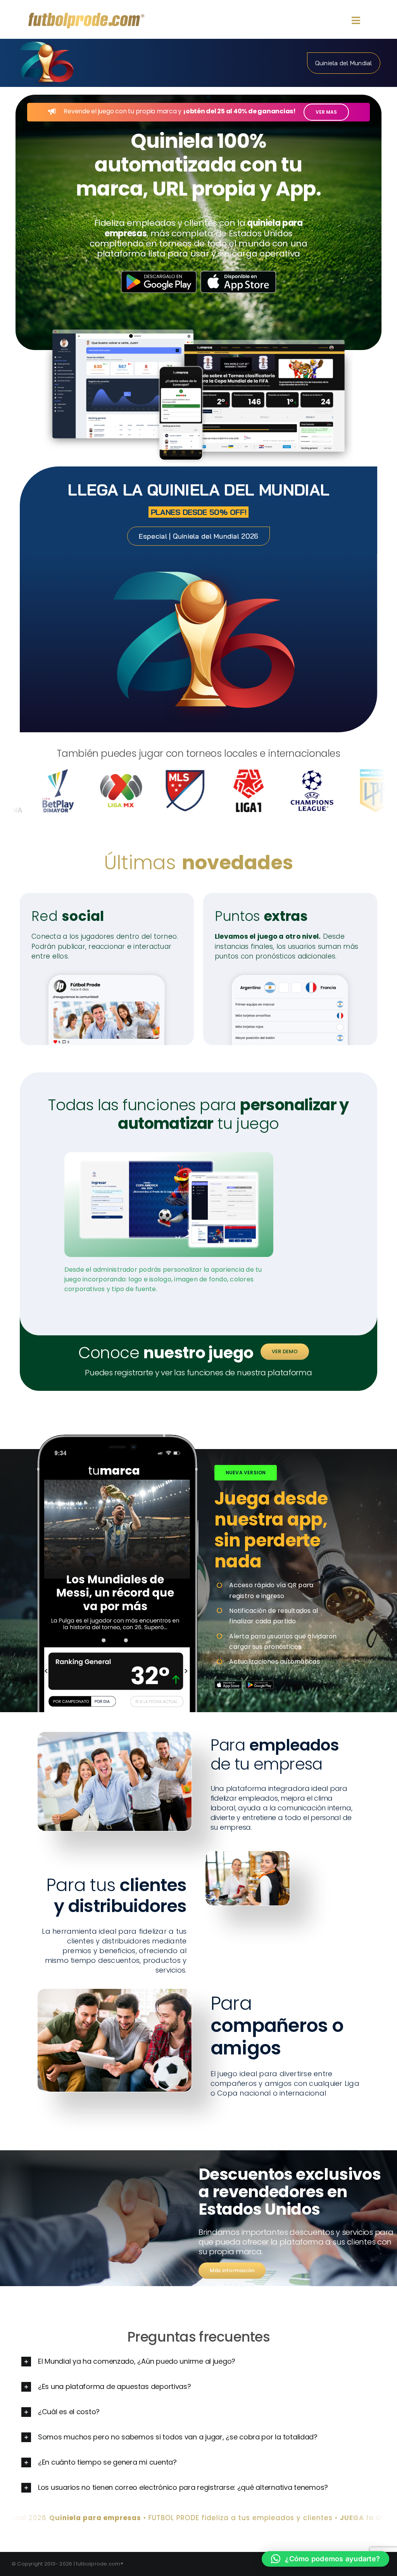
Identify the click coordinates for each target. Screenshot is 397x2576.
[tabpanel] (169, 1231)
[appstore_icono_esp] (238, 274)
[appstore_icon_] (228, 1684)
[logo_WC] (47, 42)
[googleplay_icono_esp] (159, 274)
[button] (198, 2362)
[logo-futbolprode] (86, 16)
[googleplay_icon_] (260, 1684)
